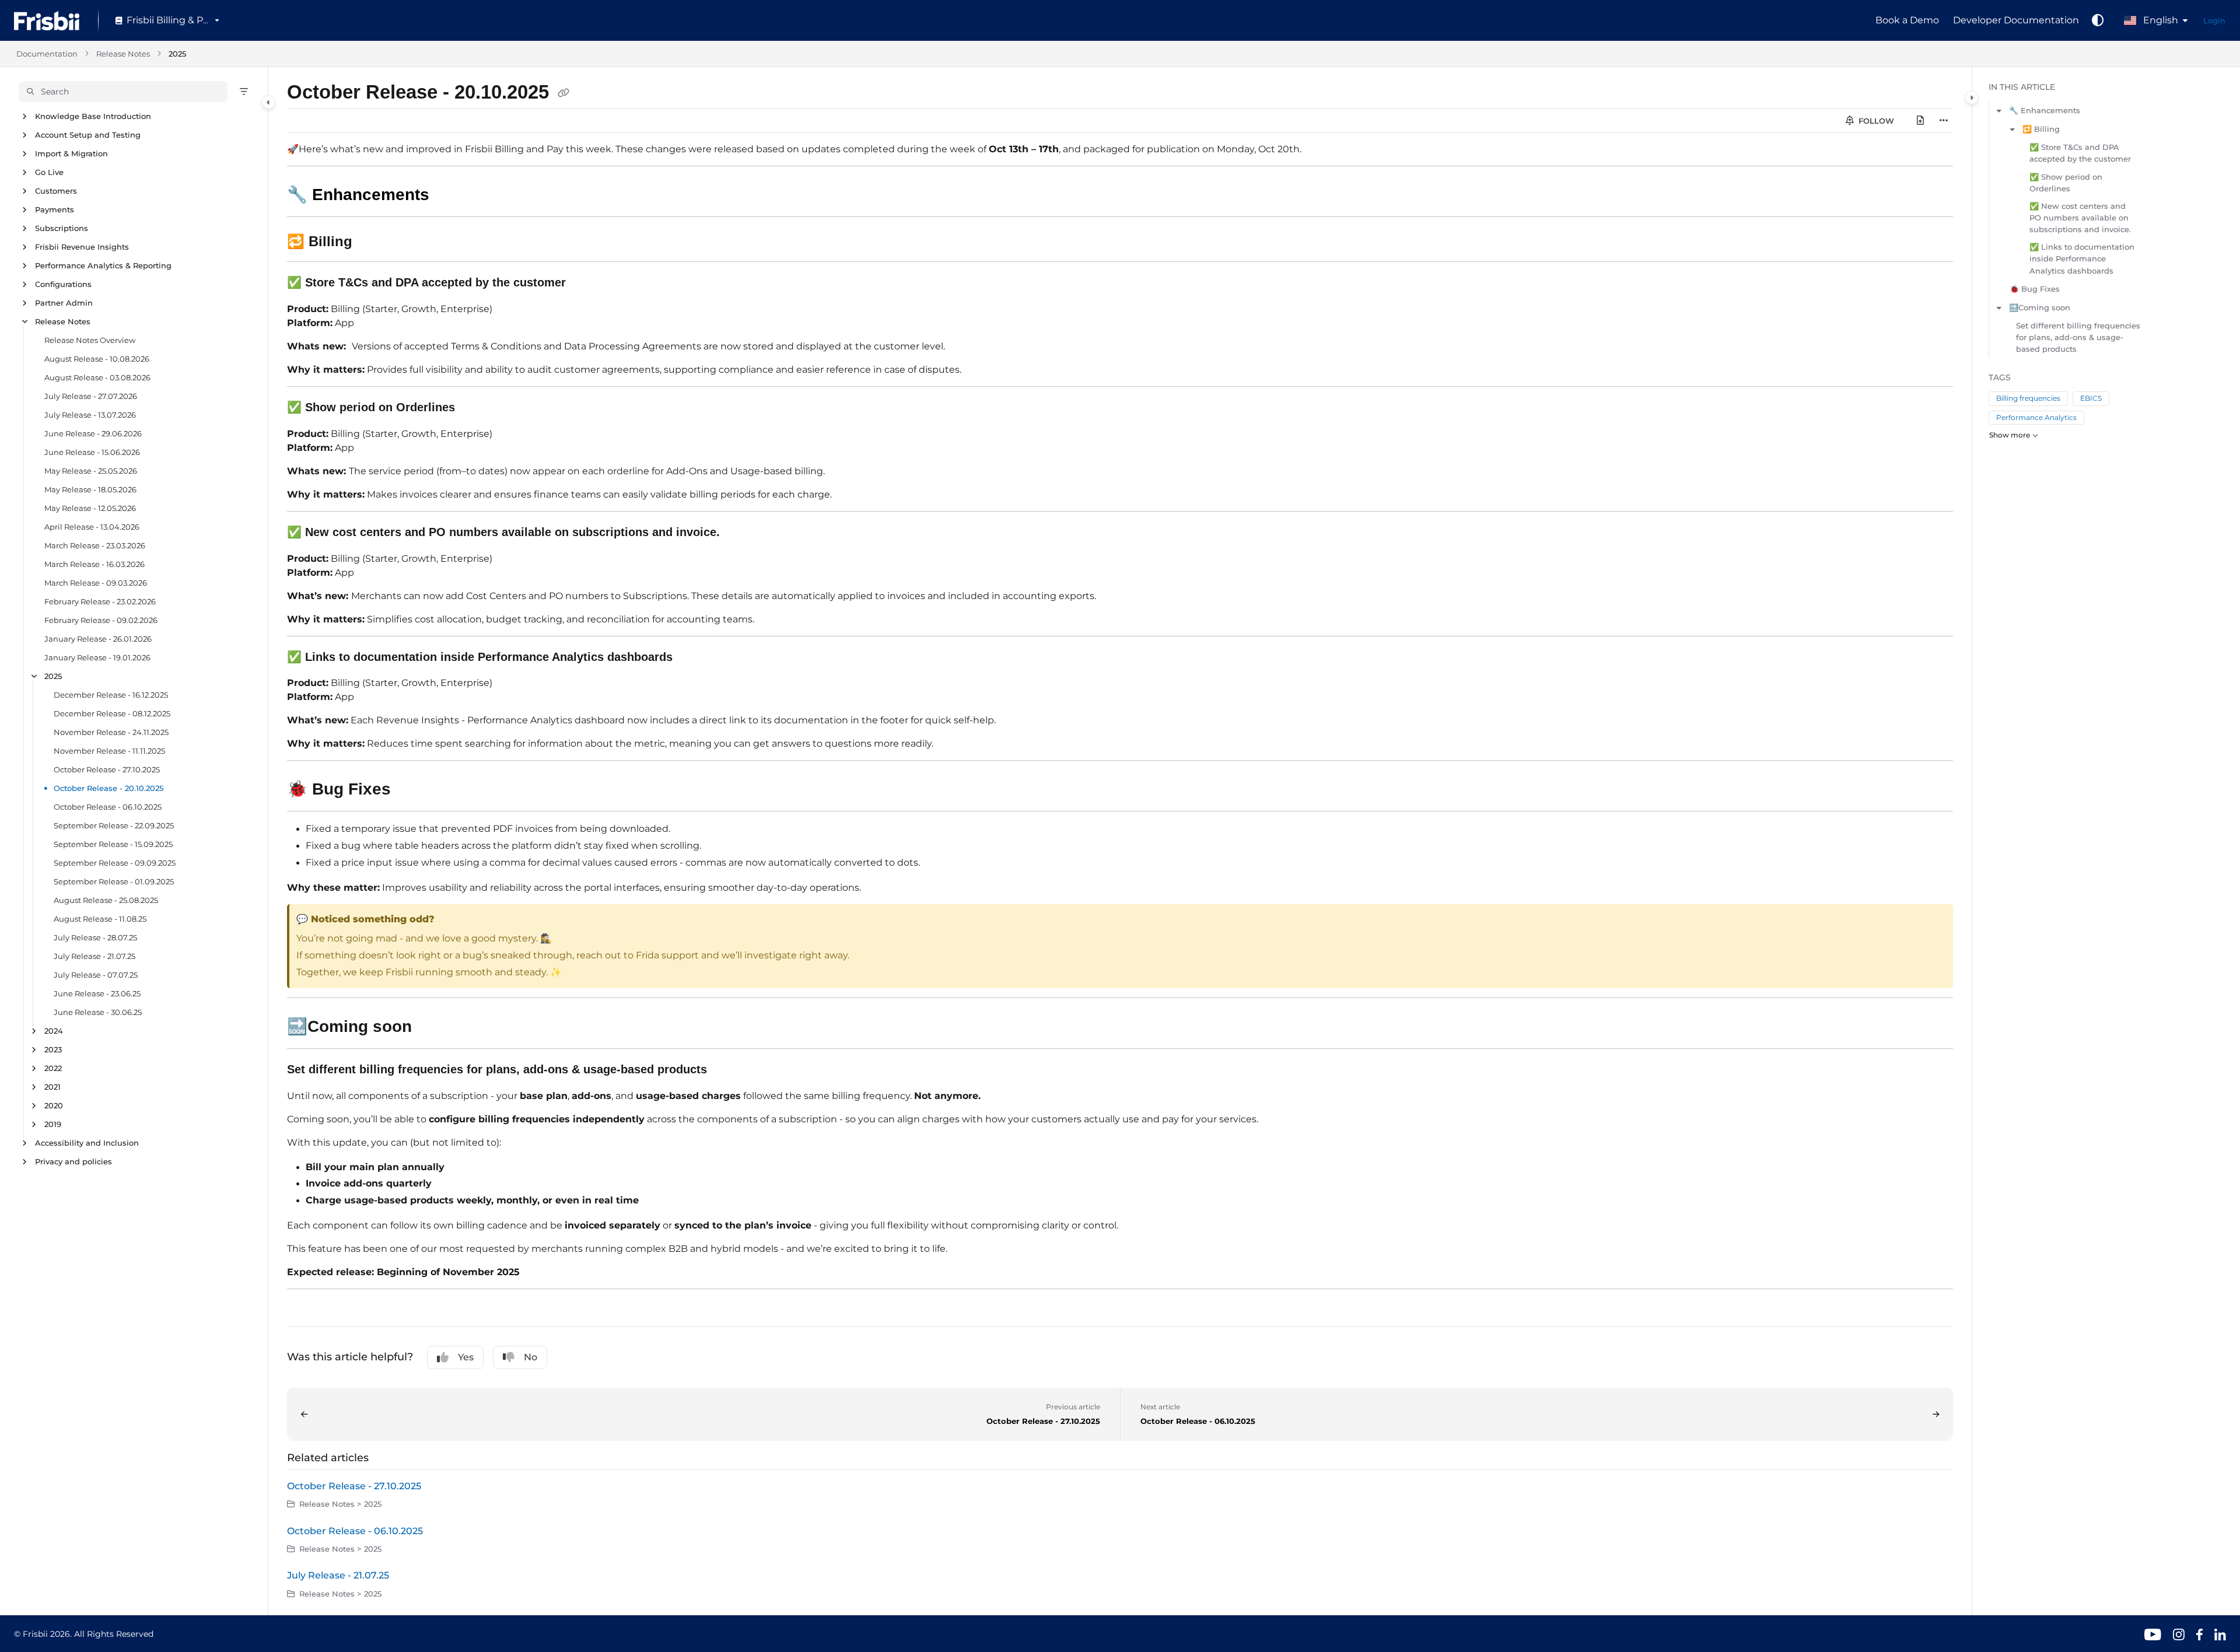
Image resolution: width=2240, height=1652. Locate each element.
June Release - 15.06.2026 (92, 452)
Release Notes (123, 54)
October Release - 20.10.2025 (108, 788)
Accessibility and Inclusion (87, 1143)
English (2159, 20)
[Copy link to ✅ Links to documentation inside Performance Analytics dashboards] (691, 657)
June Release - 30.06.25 (98, 1012)
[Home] (47, 21)
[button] (123, 92)
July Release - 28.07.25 (95, 937)
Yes (466, 1357)
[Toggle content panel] (1972, 97)
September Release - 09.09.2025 (115, 863)
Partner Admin (64, 303)
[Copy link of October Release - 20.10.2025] (563, 94)
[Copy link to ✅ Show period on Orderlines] (474, 408)
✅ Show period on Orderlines (2066, 183)
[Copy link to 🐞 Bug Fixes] (409, 790)
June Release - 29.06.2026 (93, 433)
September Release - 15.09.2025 (113, 844)
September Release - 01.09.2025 (114, 881)
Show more (2010, 435)
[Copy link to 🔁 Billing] (371, 243)
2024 (54, 1031)
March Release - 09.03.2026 (96, 583)
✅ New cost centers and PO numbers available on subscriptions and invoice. (2080, 218)
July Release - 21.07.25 (94, 956)
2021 (52, 1087)
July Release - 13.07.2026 (90, 415)
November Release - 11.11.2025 (109, 751)
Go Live (49, 172)
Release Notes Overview (90, 340)
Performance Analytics (2036, 417)
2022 (53, 1068)
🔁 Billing (2041, 129)
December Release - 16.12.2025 (111, 695)
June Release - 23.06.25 (97, 993)
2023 (53, 1049)
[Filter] (244, 92)
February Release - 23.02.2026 (100, 601)
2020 (54, 1105)
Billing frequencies (2028, 398)
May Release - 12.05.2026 (90, 508)
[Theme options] (2098, 20)
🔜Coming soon (2040, 307)
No (531, 1357)
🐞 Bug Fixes (2035, 289)
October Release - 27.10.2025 (107, 769)
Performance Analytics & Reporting (103, 265)
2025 (177, 54)
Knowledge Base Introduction (93, 116)
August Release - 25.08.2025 (106, 900)
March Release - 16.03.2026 (94, 564)
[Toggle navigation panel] (268, 102)
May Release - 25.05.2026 (91, 471)
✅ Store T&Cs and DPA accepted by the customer (2080, 153)
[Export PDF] (1920, 121)
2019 (53, 1124)
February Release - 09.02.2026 (101, 620)
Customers (56, 191)
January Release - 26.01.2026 (98, 639)
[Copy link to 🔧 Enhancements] (448, 196)
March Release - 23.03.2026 (95, 545)
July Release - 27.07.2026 (91, 396)
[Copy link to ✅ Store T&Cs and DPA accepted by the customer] (584, 283)
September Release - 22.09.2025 (114, 825)
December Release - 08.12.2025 (112, 713)
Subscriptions (62, 228)
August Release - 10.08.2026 (97, 359)
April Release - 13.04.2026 (92, 527)
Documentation (47, 54)
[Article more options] (1944, 121)
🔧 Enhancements (2045, 110)
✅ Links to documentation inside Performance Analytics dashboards (2082, 258)
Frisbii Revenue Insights (82, 247)
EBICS (2091, 398)
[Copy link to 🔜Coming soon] (435, 1027)
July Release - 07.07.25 (96, 975)
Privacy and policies (73, 1161)
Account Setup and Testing (88, 135)
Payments (55, 209)
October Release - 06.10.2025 (108, 807)
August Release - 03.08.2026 (97, 377)
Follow (1875, 121)
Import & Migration (71, 153)
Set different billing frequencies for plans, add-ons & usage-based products (2078, 337)
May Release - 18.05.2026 (90, 489)
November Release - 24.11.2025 (111, 732)
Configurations (63, 284)
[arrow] (1999, 110)
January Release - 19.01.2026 (97, 657)
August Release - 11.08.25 (100, 919)
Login (2214, 20)
